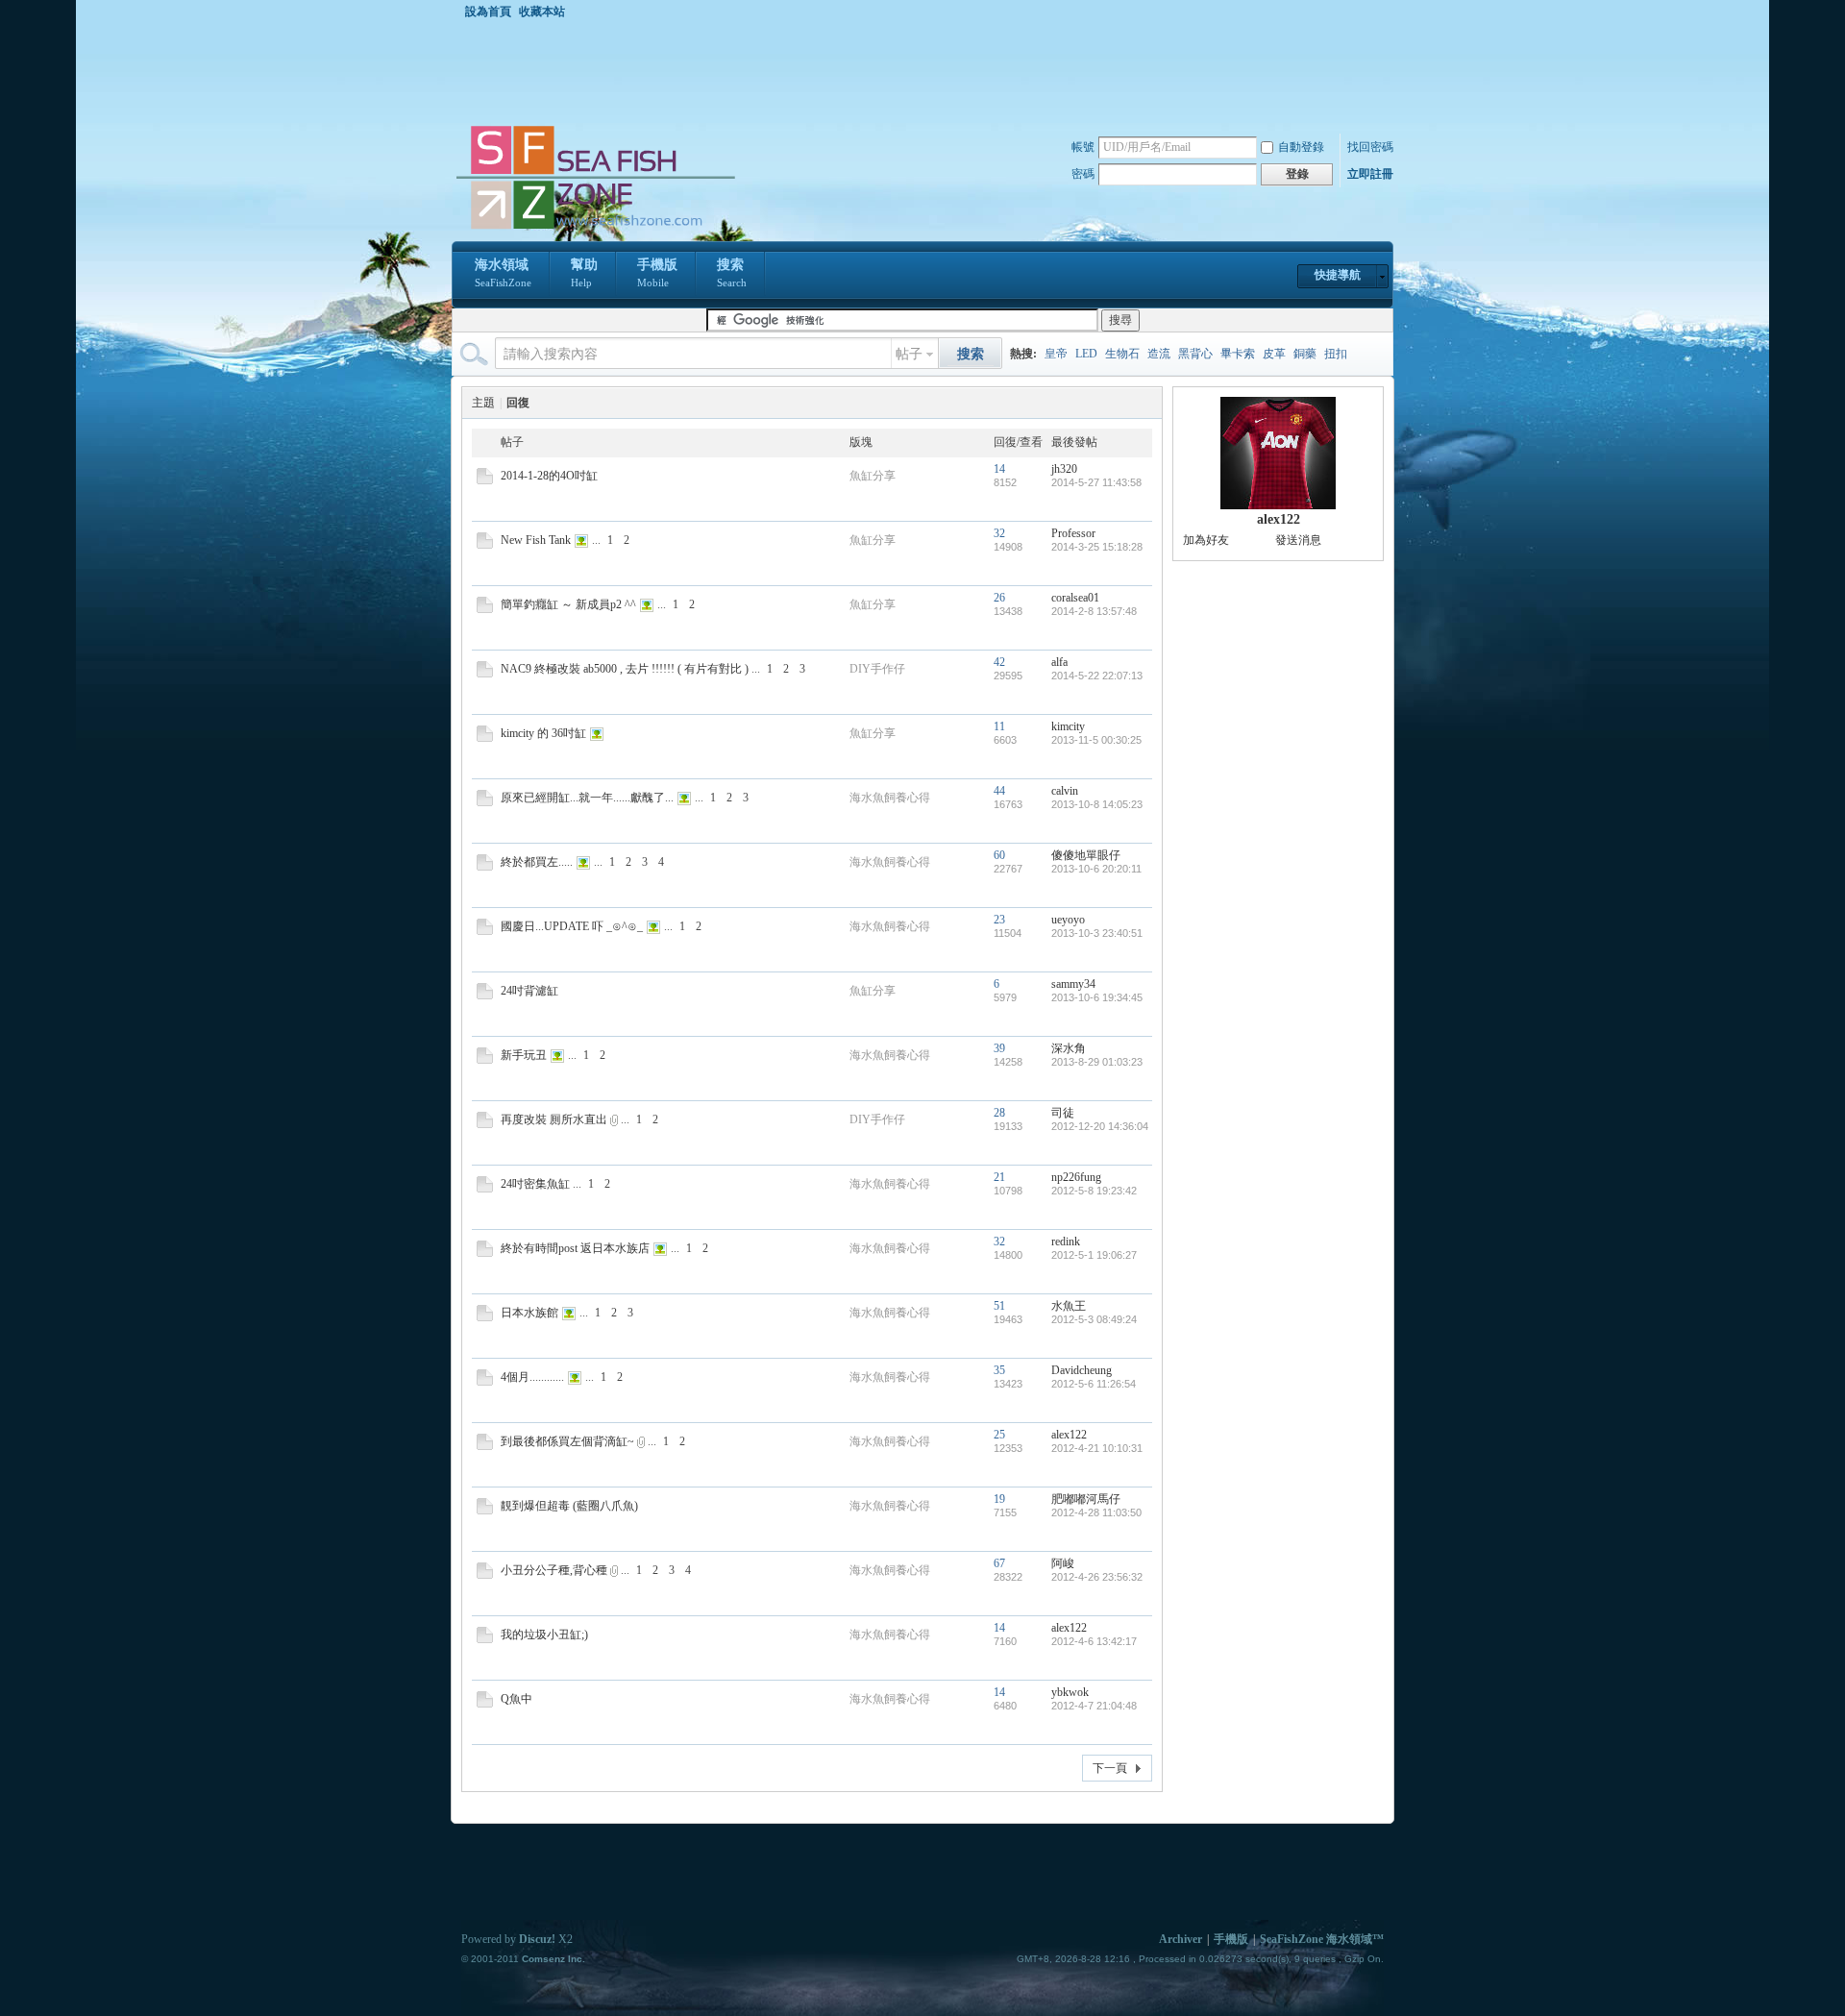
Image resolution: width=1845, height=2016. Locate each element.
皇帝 (1056, 354)
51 (999, 1306)
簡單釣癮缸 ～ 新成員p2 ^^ (568, 604)
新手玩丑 (524, 1055)
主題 (483, 403)
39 (999, 1048)
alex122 (1069, 1435)
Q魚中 (517, 1699)
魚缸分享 (873, 476)
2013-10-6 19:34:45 (1097, 997)
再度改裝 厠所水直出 (554, 1119)
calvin (1065, 791)
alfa (1059, 662)
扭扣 (1336, 354)
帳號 (1083, 147)
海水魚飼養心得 (890, 798)
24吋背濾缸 (529, 991)
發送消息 (1298, 540)
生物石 (1122, 354)
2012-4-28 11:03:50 (1096, 1512)
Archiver (1181, 1939)
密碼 (1083, 174)
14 (999, 469)
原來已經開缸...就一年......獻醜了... (587, 798)
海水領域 (503, 273)
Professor (1073, 533)
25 (999, 1435)
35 (999, 1370)
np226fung (1076, 1177)
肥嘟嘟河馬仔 (1086, 1499)
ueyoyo (1068, 920)
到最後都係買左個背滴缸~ (567, 1441)
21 (999, 1177)
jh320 (1064, 469)
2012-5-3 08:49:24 (1094, 1319)
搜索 (732, 273)
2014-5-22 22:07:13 (1097, 676)
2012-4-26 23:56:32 (1097, 1577)
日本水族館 (529, 1313)
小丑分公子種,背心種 (554, 1570)
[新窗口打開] (485, 480)
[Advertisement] (927, 71)
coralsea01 (1075, 598)
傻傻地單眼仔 (1086, 855)
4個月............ (532, 1377)
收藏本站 (542, 12)
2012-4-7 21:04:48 (1094, 1706)
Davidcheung (1082, 1370)
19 (999, 1499)
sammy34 (1073, 984)
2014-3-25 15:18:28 (1097, 547)
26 (999, 598)
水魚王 (1069, 1306)
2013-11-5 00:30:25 (1096, 740)
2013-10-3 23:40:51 (1097, 933)
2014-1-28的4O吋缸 (549, 476)
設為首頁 (488, 12)
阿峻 (1063, 1563)
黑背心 (1195, 354)
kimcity (1068, 726)
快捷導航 (1338, 275)
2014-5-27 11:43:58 (1096, 482)
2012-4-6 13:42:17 (1094, 1641)
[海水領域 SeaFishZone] (595, 230)
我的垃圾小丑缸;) (544, 1635)
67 (999, 1563)
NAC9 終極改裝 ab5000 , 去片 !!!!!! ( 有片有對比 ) (625, 669)
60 (999, 855)
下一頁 (1110, 1768)
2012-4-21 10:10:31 (1097, 1448)
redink (1066, 1242)
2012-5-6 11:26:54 (1094, 1384)
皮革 (1274, 354)
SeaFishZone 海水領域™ (1322, 1939)
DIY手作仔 (877, 669)
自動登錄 (1301, 147)
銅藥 (1305, 354)
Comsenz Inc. (553, 1959)
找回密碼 (1370, 147)
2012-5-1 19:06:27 (1094, 1255)
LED (1086, 354)
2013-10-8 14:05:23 (1097, 804)
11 (999, 726)
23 (999, 920)
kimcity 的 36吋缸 (543, 733)
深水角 (1069, 1048)
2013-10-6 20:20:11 (1096, 869)
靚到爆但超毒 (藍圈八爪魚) (569, 1506)
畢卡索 (1238, 354)
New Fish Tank (536, 540)
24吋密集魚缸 (535, 1184)
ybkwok (1070, 1692)
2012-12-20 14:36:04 (1100, 1126)
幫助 (584, 273)
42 (999, 662)
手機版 (657, 273)
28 (999, 1113)
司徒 (1063, 1113)
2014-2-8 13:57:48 (1094, 611)
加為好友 (1206, 540)
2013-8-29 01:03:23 (1097, 1062)
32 (999, 533)
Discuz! (537, 1939)
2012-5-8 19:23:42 (1094, 1191)
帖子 (909, 354)
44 (999, 791)
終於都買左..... (537, 862)
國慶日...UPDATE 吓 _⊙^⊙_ (572, 926)
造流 (1159, 354)
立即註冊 (1370, 174)
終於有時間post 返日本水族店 (575, 1248)
